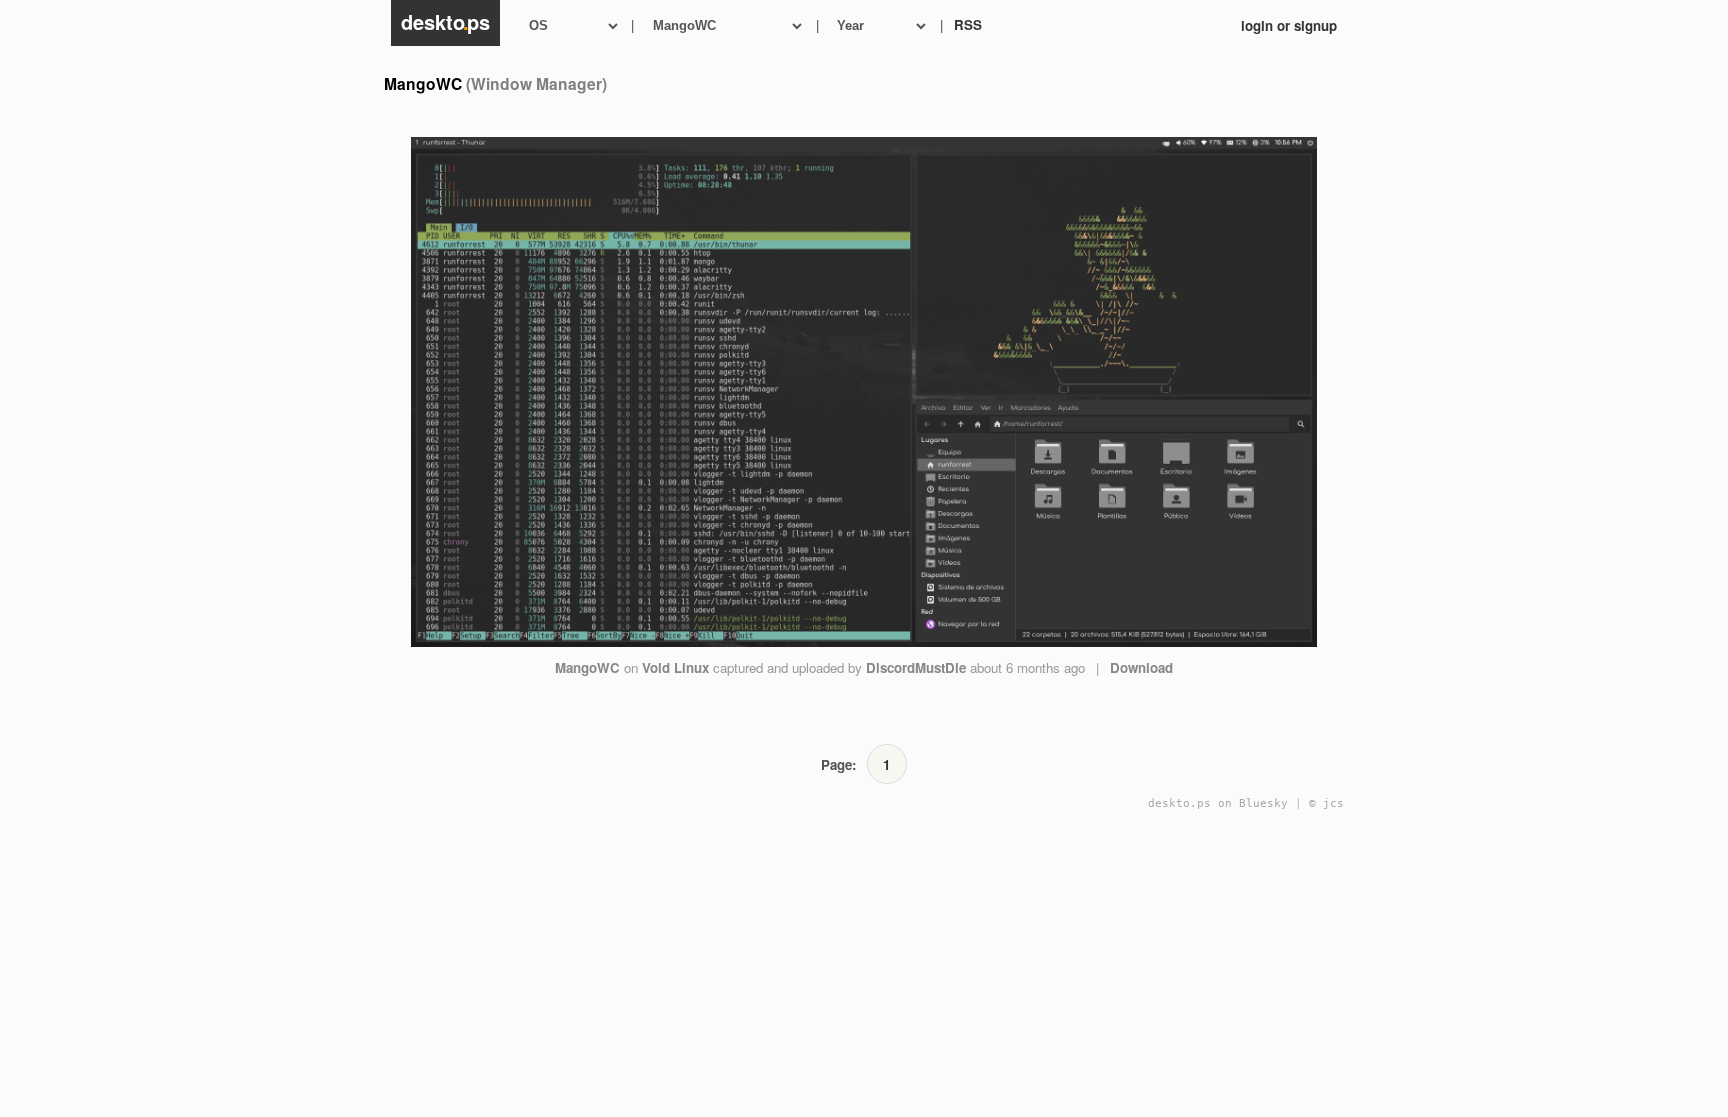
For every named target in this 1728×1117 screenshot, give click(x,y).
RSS (968, 24)
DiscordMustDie (916, 667)
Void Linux (675, 667)
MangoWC (587, 667)
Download (1141, 667)
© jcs (1326, 803)
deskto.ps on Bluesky (1218, 803)
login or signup (1289, 25)
